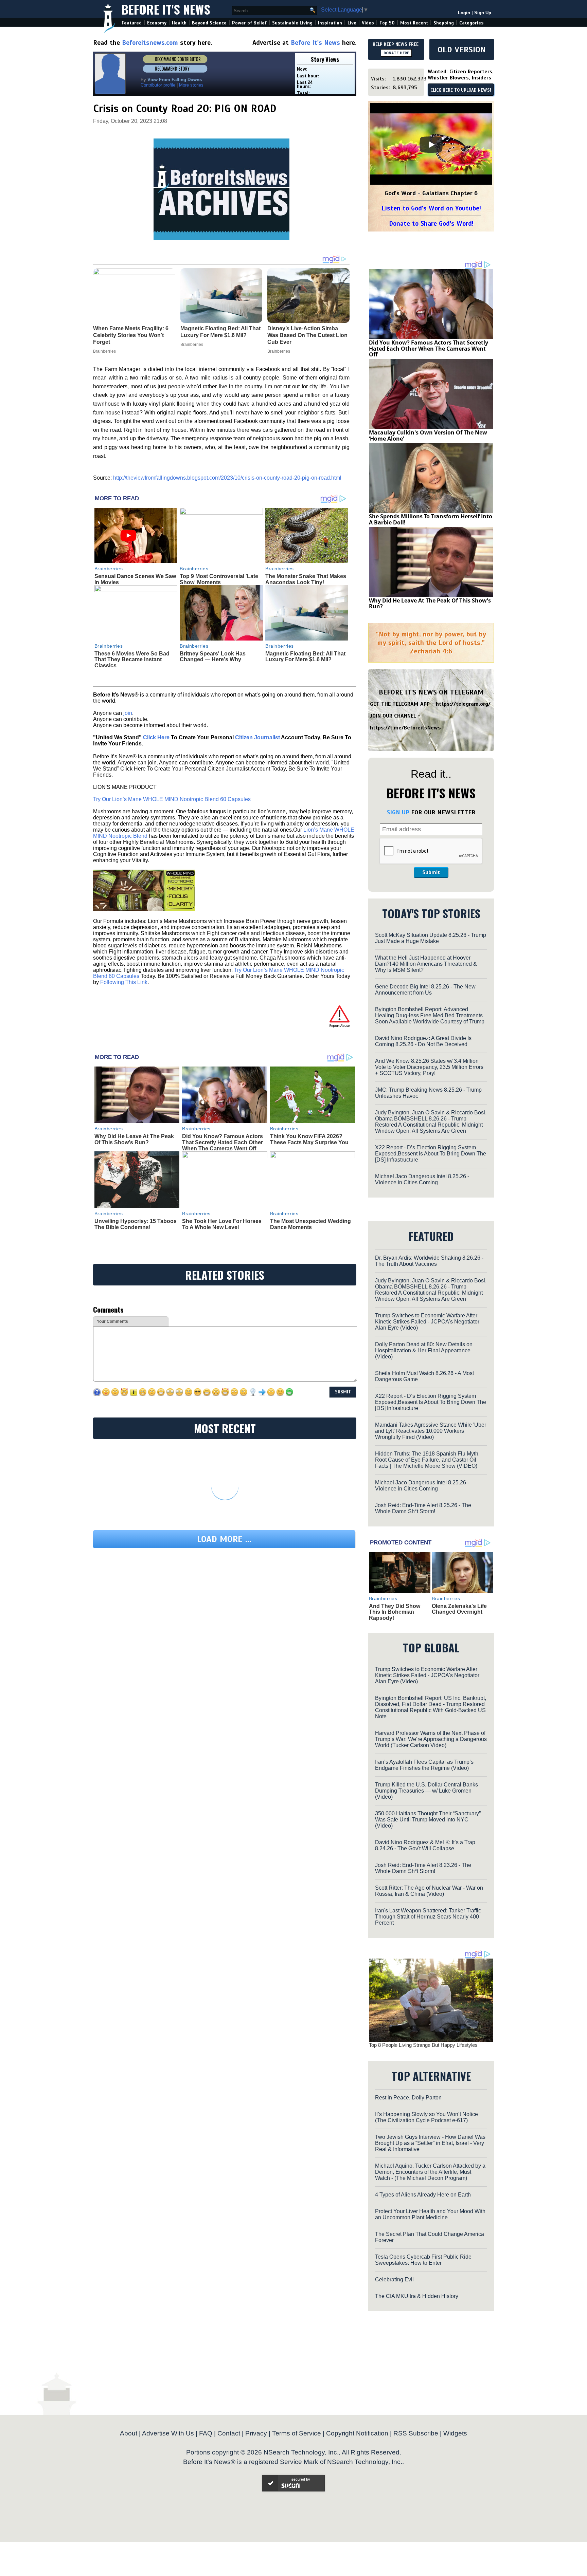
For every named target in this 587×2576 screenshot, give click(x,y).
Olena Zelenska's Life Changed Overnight (459, 1609)
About (129, 2433)
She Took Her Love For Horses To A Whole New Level (222, 1224)
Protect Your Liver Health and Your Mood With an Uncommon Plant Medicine (430, 2214)
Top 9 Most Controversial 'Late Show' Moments (219, 579)
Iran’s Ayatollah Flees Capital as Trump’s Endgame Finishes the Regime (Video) (424, 1765)
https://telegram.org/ (463, 704)
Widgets (455, 2433)
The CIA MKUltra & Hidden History (417, 2296)
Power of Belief (249, 23)
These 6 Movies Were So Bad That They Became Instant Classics (132, 660)
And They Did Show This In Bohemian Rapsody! (395, 1612)
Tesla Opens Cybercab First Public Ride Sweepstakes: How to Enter (423, 2260)
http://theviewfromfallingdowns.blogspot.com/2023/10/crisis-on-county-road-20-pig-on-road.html (227, 478)
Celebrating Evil (394, 2280)
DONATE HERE (396, 53)
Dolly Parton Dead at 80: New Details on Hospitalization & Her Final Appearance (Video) (424, 1350)
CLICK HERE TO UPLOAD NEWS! (461, 90)
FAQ (206, 2433)
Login (464, 13)
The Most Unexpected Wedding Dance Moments (310, 1224)
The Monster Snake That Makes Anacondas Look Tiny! (306, 579)
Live (352, 23)
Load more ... (224, 1539)
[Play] (431, 145)
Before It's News (166, 9)
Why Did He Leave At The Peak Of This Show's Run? (134, 1139)
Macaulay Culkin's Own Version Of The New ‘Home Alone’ (428, 435)
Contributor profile (158, 85)
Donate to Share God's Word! (431, 224)
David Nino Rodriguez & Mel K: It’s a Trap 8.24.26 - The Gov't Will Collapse (425, 1845)
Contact (229, 2433)
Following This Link (124, 982)
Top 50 (387, 23)
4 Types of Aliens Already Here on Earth (423, 2195)
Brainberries (109, 569)
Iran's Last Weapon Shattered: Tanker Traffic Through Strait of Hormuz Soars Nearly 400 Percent (428, 1917)
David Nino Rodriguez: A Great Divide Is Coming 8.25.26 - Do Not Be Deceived (423, 1041)
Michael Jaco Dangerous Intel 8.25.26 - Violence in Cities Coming (422, 1179)
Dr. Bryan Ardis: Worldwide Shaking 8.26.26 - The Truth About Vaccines (429, 1261)
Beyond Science (209, 23)
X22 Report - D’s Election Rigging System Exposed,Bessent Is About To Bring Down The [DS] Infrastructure (431, 1154)
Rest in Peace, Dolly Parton (408, 2098)
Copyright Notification (357, 2433)
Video (368, 23)
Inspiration (330, 23)
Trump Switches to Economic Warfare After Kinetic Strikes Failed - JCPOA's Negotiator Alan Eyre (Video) (427, 1322)
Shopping (444, 23)
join (128, 713)
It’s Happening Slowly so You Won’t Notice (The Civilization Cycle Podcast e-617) (426, 2117)
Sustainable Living (292, 23)
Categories (471, 23)
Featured (132, 23)
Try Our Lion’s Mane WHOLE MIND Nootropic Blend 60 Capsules (172, 799)
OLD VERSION (462, 50)
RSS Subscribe (416, 2433)
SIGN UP (398, 812)
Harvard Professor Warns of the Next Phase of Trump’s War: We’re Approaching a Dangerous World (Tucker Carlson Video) (431, 1739)
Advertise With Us (168, 2433)
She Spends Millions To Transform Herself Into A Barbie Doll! (431, 519)
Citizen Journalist (257, 737)
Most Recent (414, 23)
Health (179, 23)
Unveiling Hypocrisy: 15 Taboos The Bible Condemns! (136, 1224)
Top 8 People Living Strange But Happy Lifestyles (423, 2045)
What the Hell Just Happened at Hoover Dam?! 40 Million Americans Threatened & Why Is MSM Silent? (426, 964)
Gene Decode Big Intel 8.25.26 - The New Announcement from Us (425, 990)
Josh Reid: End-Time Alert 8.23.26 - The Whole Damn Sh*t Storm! (423, 1868)
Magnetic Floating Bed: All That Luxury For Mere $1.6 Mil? (305, 657)
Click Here (156, 737)
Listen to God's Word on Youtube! (431, 208)
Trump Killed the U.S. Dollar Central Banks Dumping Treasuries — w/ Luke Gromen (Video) (426, 1791)
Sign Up (483, 13)
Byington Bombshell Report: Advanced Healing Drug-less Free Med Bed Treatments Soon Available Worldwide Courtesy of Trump (430, 1015)
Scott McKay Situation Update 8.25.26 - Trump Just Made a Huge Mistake (431, 938)
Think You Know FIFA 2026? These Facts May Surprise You (309, 1139)
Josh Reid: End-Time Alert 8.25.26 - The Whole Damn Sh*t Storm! (423, 1508)
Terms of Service (297, 2433)
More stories (191, 85)
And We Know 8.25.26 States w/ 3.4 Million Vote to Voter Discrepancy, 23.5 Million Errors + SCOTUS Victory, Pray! (429, 1067)
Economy (157, 23)
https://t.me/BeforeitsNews (405, 728)
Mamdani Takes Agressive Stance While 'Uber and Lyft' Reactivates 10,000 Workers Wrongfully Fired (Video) (431, 1431)
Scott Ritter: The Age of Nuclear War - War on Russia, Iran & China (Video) (429, 1891)
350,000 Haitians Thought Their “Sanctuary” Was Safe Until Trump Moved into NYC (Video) (428, 1820)
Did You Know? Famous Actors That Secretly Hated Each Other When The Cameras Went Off (223, 1142)
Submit (431, 872)
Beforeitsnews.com (150, 43)
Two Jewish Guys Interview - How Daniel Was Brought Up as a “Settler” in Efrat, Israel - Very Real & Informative (430, 2143)
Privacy (256, 2433)
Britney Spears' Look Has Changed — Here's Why (213, 657)
